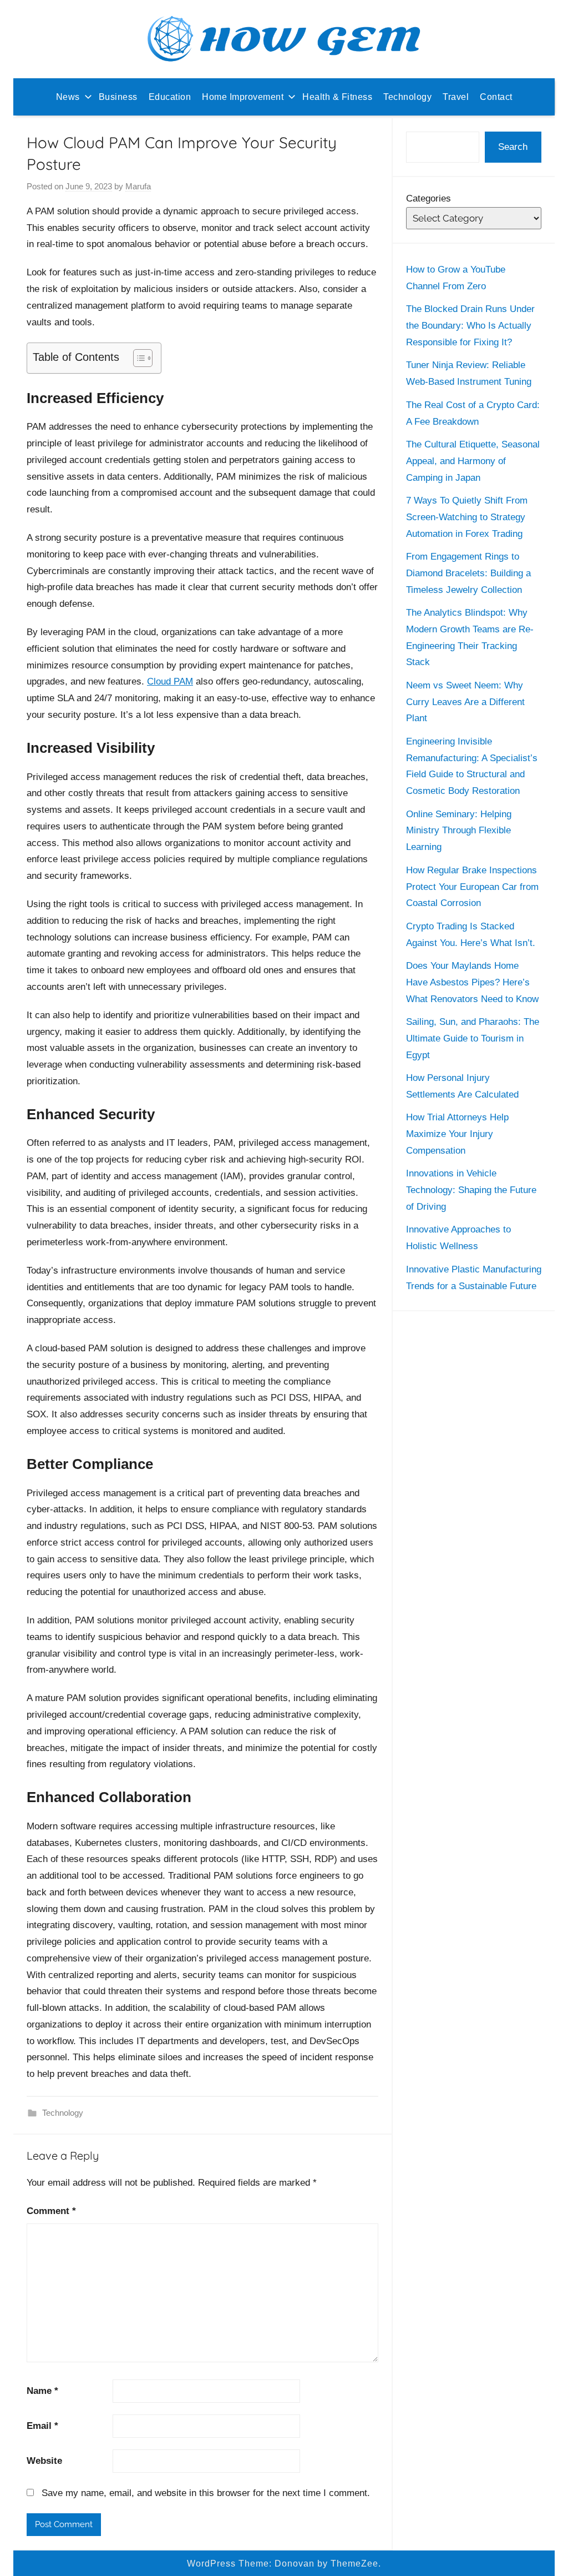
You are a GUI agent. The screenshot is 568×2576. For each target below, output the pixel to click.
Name (42, 2391)
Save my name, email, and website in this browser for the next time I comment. (206, 2493)
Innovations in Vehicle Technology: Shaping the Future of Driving (471, 1190)
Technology (407, 97)
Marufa (138, 186)
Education (170, 97)
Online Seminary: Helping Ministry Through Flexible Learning (459, 831)
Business (118, 97)
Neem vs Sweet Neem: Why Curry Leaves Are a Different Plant (465, 702)
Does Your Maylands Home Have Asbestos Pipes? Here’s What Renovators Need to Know (472, 982)
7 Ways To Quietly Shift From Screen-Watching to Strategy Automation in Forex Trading (467, 517)
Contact (496, 97)
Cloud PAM (170, 681)
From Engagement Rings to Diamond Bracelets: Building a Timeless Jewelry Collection (468, 573)
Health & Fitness (337, 97)
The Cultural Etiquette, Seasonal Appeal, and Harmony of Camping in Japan (473, 461)
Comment (51, 2211)
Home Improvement (243, 97)
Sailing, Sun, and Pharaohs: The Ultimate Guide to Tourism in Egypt (473, 1038)
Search (513, 147)
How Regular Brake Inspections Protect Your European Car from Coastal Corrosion (472, 887)
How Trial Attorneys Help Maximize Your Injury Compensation (457, 1134)
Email (42, 2426)
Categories (428, 198)
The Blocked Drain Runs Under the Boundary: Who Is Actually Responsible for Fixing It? (470, 326)
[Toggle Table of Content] (137, 358)
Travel (456, 97)
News (68, 97)
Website (44, 2461)
